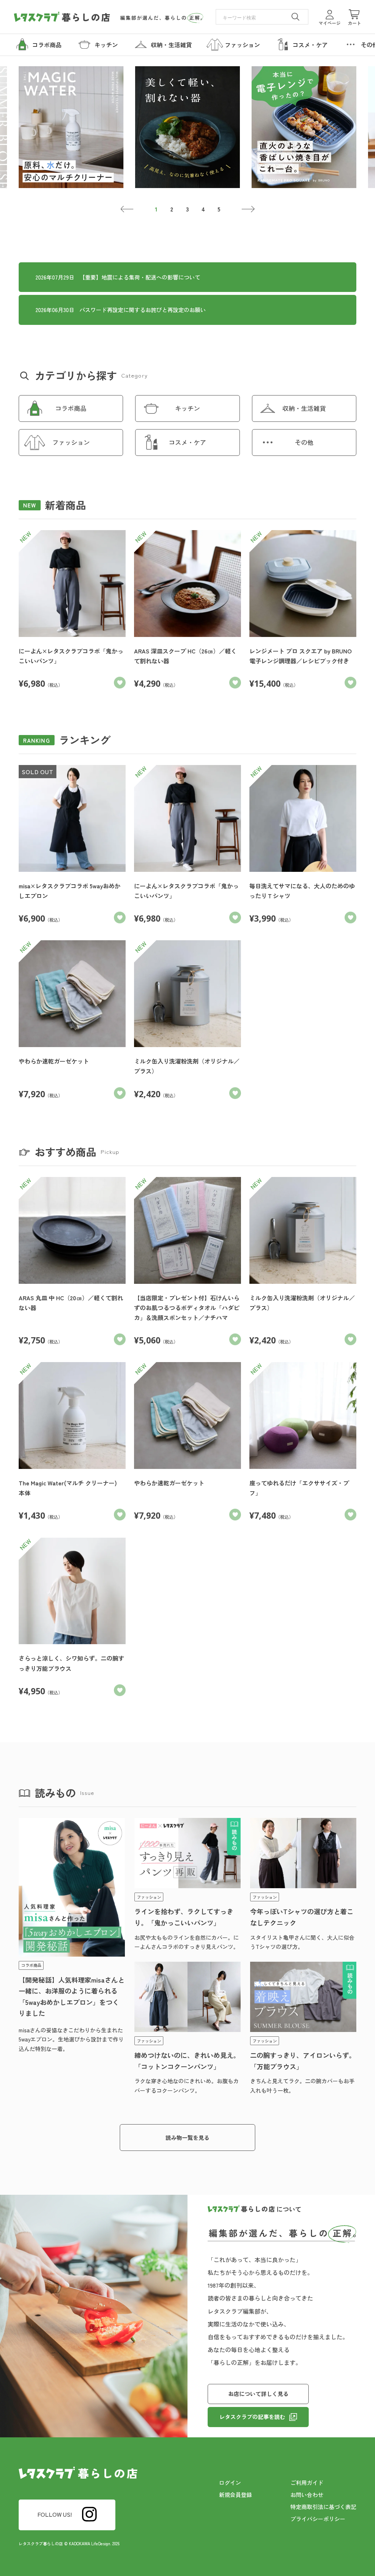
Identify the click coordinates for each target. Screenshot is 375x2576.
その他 (304, 442)
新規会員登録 (235, 2495)
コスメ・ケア (187, 442)
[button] (127, 209)
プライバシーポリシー (318, 2519)
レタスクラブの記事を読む (252, 2417)
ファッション (71, 442)
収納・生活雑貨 (304, 408)
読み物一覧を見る (187, 2138)
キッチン (187, 408)
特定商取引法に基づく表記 (323, 2507)
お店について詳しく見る (258, 2394)
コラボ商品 (71, 408)
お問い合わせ (307, 2495)
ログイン (230, 2483)
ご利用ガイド (307, 2483)
